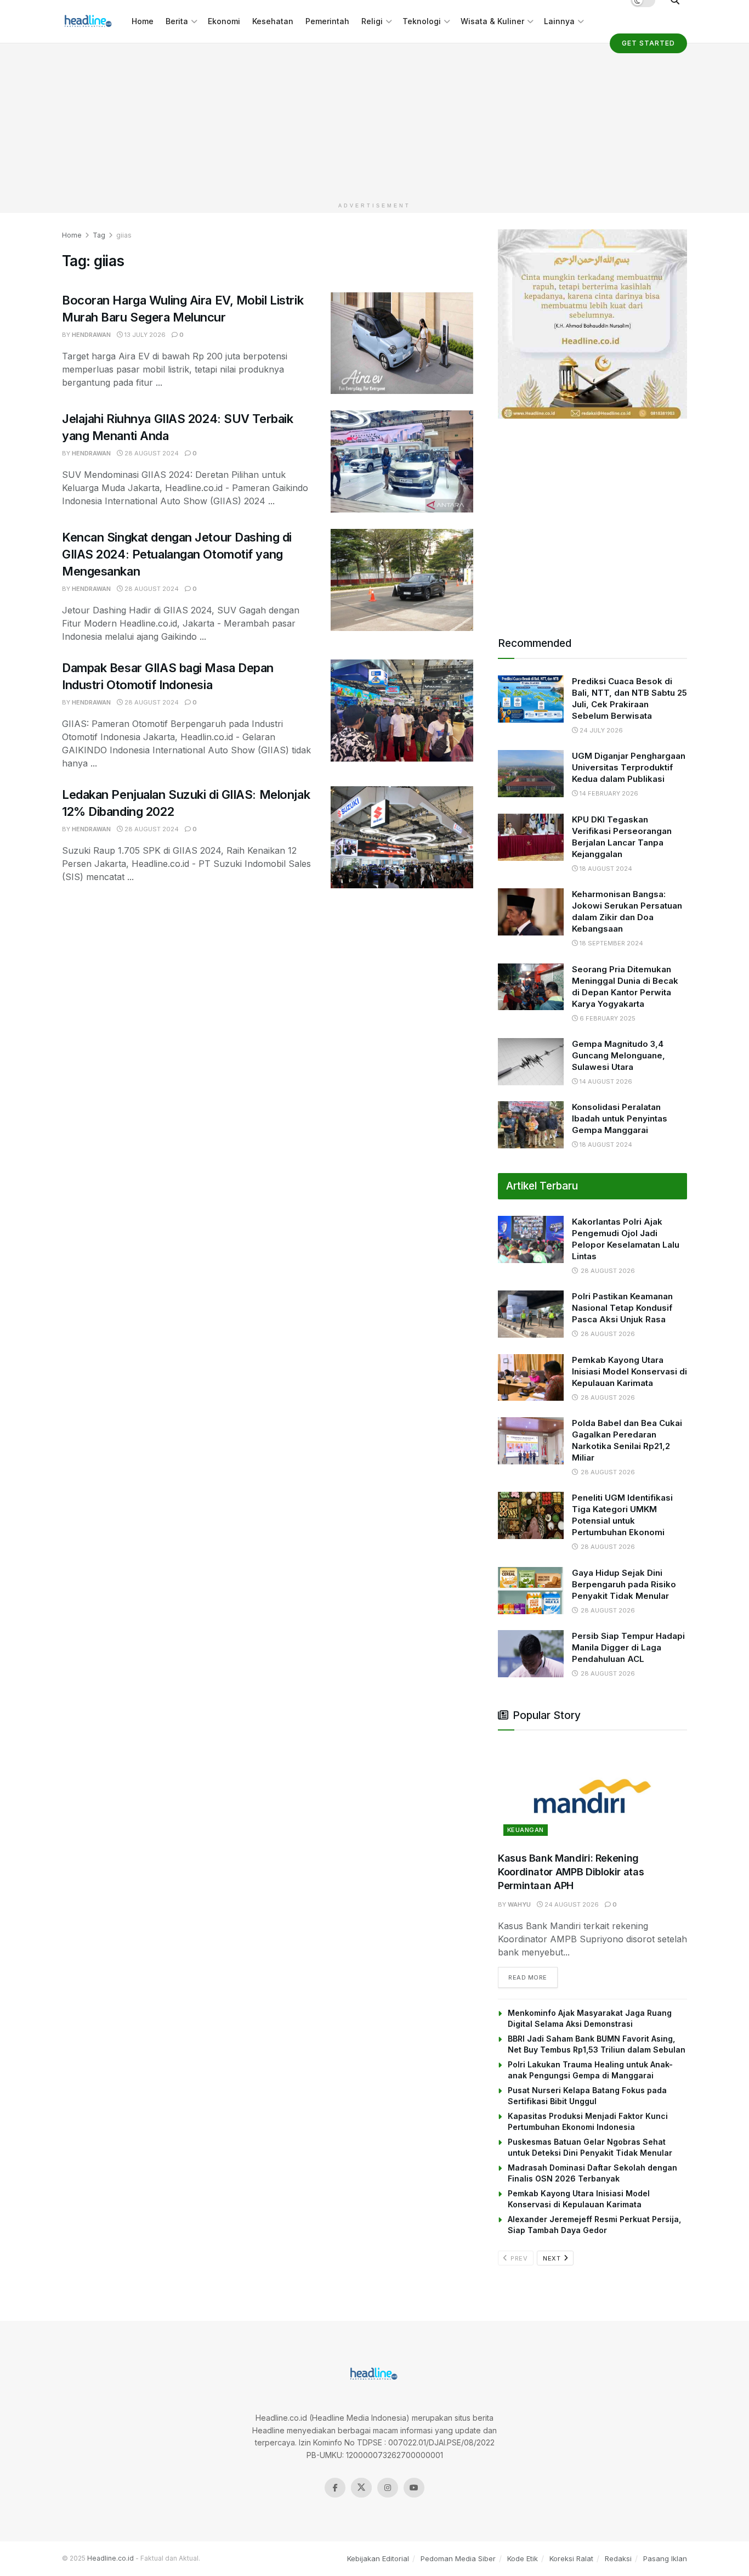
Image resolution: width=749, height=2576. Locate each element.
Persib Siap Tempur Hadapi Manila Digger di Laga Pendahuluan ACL (628, 1647)
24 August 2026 (571, 1904)
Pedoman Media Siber (458, 2558)
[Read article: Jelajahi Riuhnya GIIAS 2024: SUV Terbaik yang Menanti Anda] (402, 461)
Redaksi (618, 2558)
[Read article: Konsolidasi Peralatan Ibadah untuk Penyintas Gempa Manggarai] (531, 1125)
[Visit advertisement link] (592, 324)
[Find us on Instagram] (388, 2488)
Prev (518, 2258)
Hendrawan (91, 335)
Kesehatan (273, 21)
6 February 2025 (607, 1018)
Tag (99, 235)
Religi (372, 21)
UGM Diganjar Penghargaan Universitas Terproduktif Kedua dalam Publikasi (629, 767)
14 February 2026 (608, 793)
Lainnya (559, 21)
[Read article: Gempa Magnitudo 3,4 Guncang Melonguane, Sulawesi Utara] (531, 1062)
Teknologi (422, 21)
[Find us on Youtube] (414, 2488)
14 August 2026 (605, 1081)
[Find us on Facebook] (335, 2488)
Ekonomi (224, 21)
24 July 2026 (600, 730)
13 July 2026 (144, 335)
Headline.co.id (110, 2558)
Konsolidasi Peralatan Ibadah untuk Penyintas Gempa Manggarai (620, 1118)
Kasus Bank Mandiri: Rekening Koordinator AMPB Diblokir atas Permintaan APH (571, 1872)
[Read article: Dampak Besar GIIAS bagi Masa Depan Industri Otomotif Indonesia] (402, 711)
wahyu (519, 1904)
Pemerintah (327, 21)
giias (124, 235)
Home (143, 21)
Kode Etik (523, 2558)
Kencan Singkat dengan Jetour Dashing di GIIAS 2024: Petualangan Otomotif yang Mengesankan (177, 554)
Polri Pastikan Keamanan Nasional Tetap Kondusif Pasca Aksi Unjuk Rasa (622, 1308)
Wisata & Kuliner (492, 21)
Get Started (648, 43)
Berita (177, 21)
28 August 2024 (151, 453)
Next (553, 2258)
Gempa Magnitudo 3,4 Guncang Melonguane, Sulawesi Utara (619, 1055)
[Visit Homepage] (89, 21)
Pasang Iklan (665, 2558)
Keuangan (526, 1830)
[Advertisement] (374, 120)
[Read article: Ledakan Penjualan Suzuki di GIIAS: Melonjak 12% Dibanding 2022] (402, 837)
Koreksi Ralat (571, 2558)
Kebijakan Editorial (378, 2558)
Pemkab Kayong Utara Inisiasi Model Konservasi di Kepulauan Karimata (629, 1371)
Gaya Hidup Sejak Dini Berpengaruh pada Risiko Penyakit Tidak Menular (624, 1584)
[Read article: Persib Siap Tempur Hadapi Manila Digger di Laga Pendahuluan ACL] (531, 1654)
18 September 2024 (611, 943)
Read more (533, 1977)
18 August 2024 (605, 869)
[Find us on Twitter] (361, 2488)
